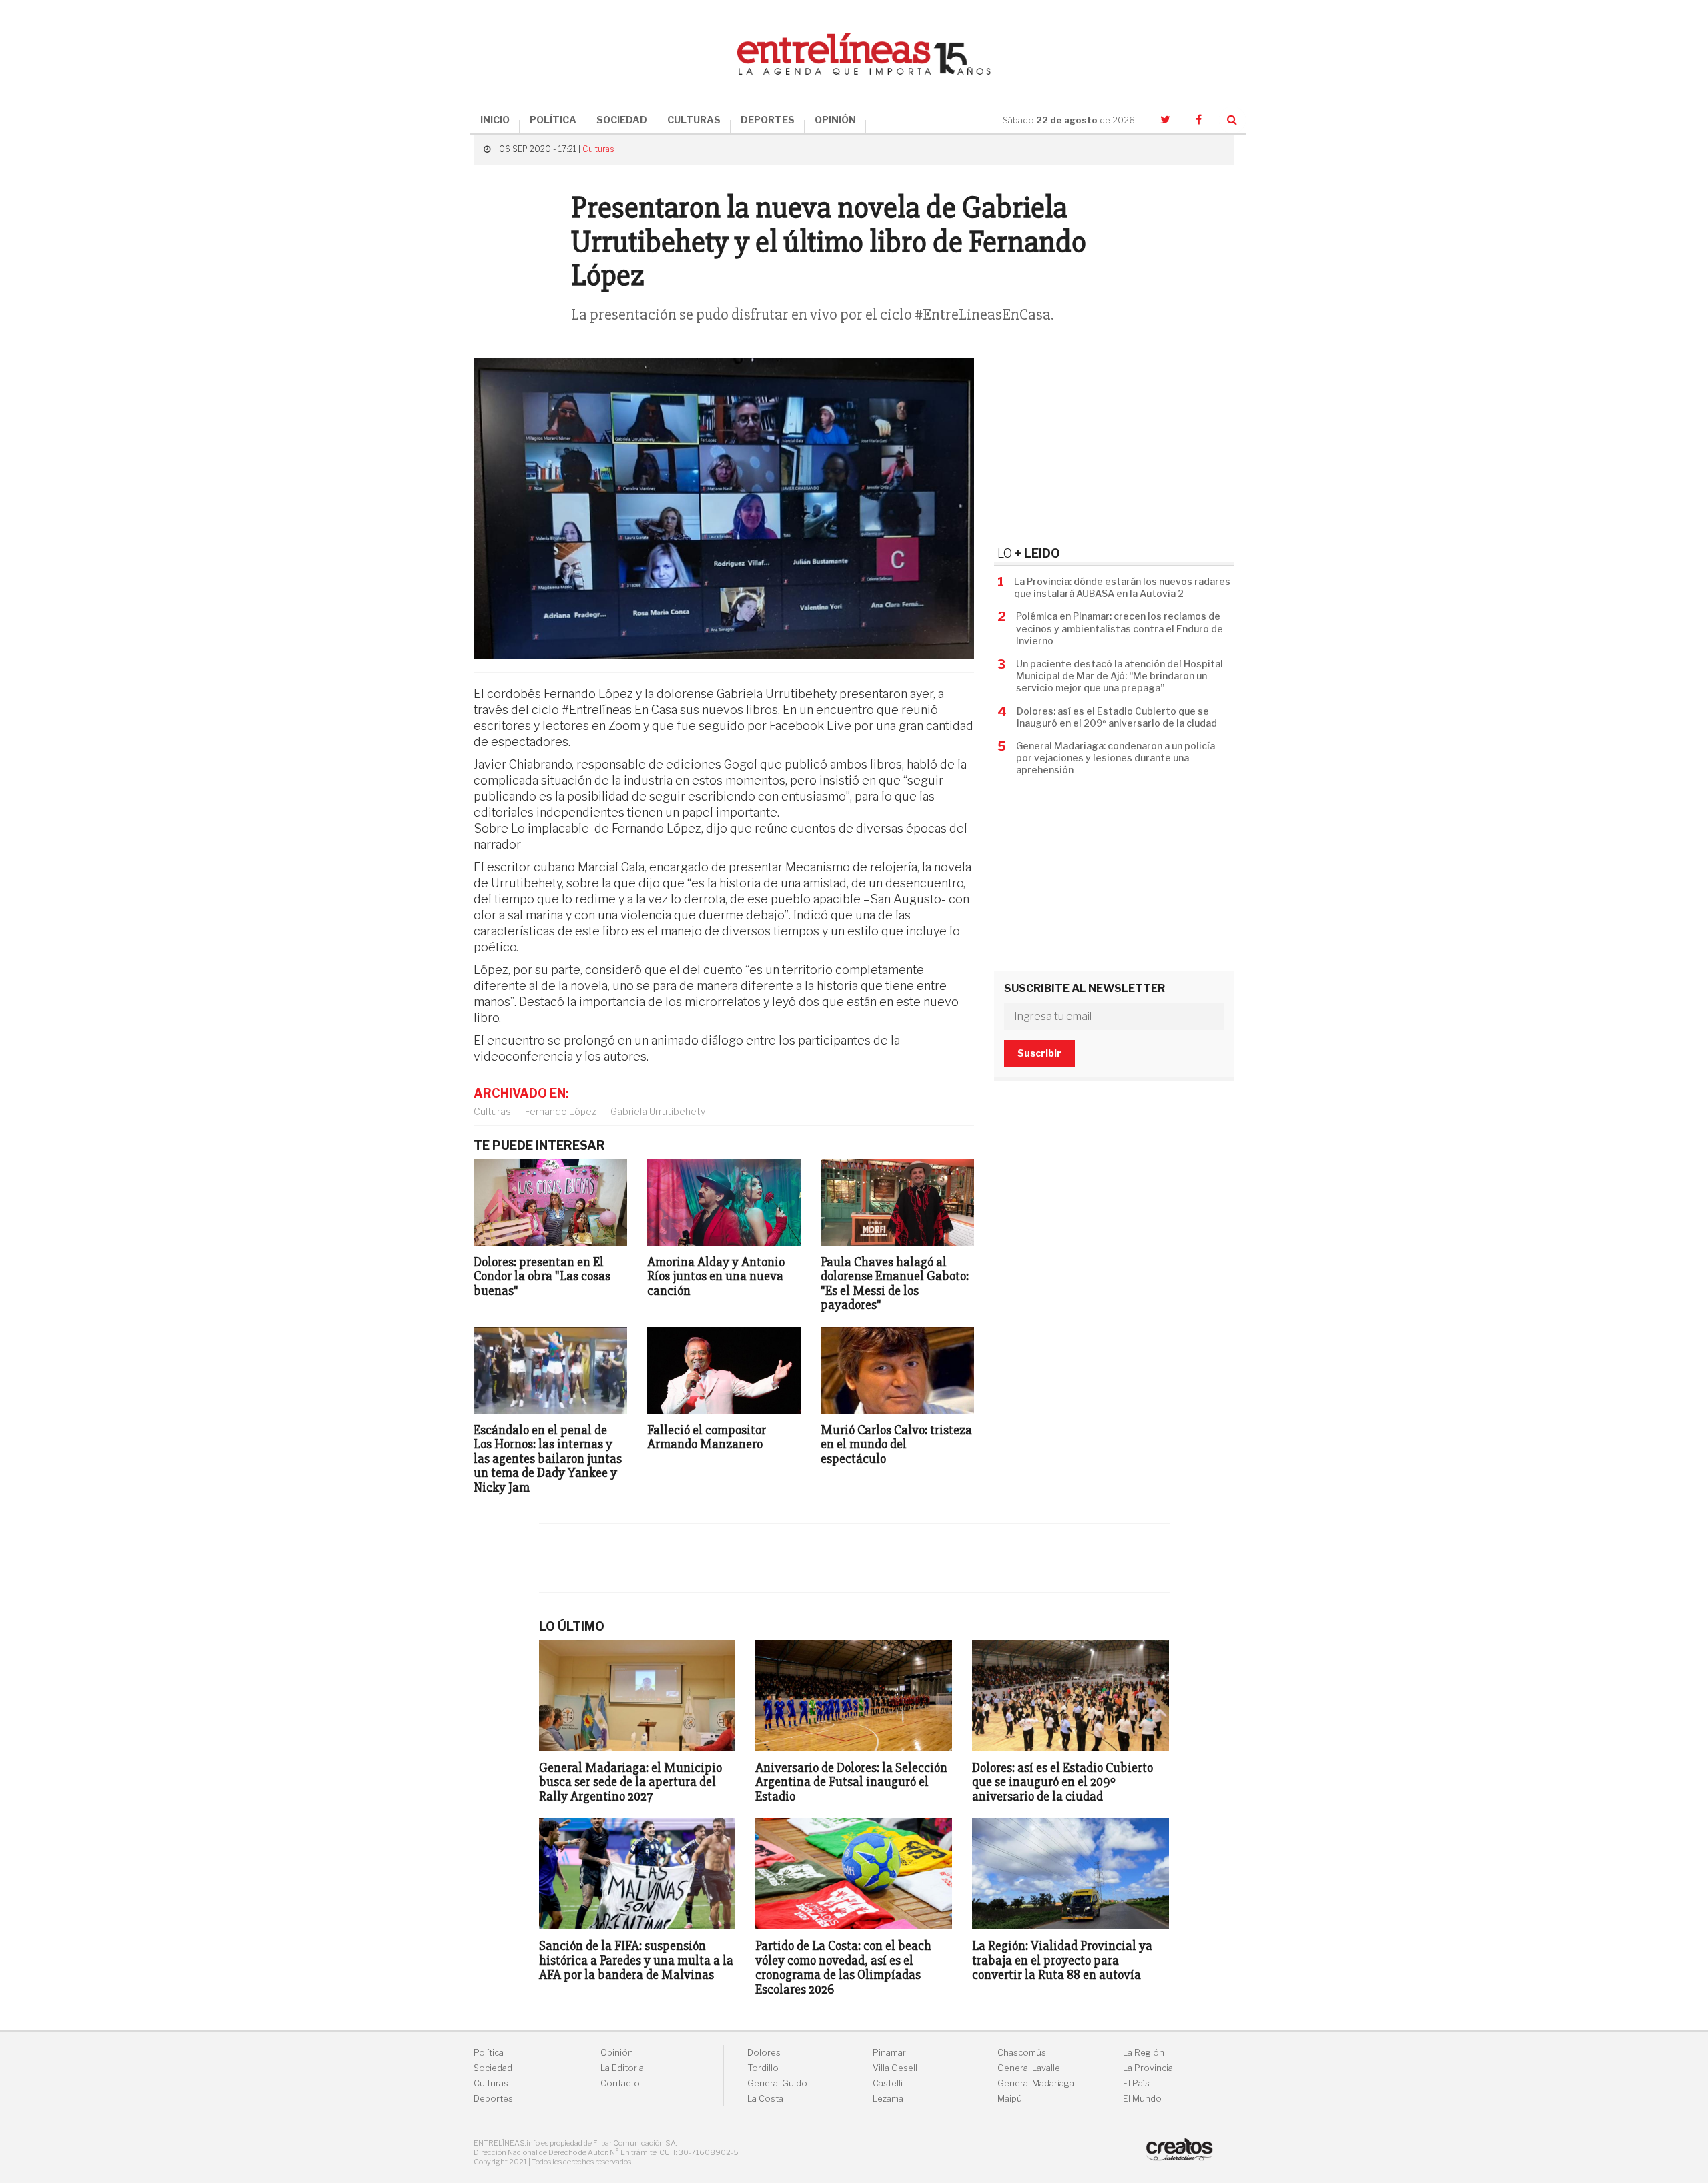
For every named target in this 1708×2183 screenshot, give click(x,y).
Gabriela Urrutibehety (658, 1111)
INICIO (495, 120)
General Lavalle (1029, 2068)
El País (1136, 2083)
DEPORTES (768, 120)
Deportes (493, 2099)
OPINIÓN (835, 120)
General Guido (777, 2083)
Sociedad (493, 2068)
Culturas (598, 149)
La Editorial (623, 2068)
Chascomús (1022, 2053)
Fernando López (561, 1111)
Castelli (888, 2083)
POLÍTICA (553, 120)
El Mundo (1142, 2099)
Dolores (764, 2053)
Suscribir (1039, 1053)
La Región (1144, 2053)
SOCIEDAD (622, 120)
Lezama (888, 2099)
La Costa (765, 2099)
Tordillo (763, 2068)
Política (489, 2053)
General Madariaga (1036, 2083)
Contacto (620, 2083)
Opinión (617, 2053)
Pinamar (889, 2053)
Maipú (1010, 2099)
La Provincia (1148, 2068)
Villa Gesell (895, 2068)
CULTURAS (694, 120)
